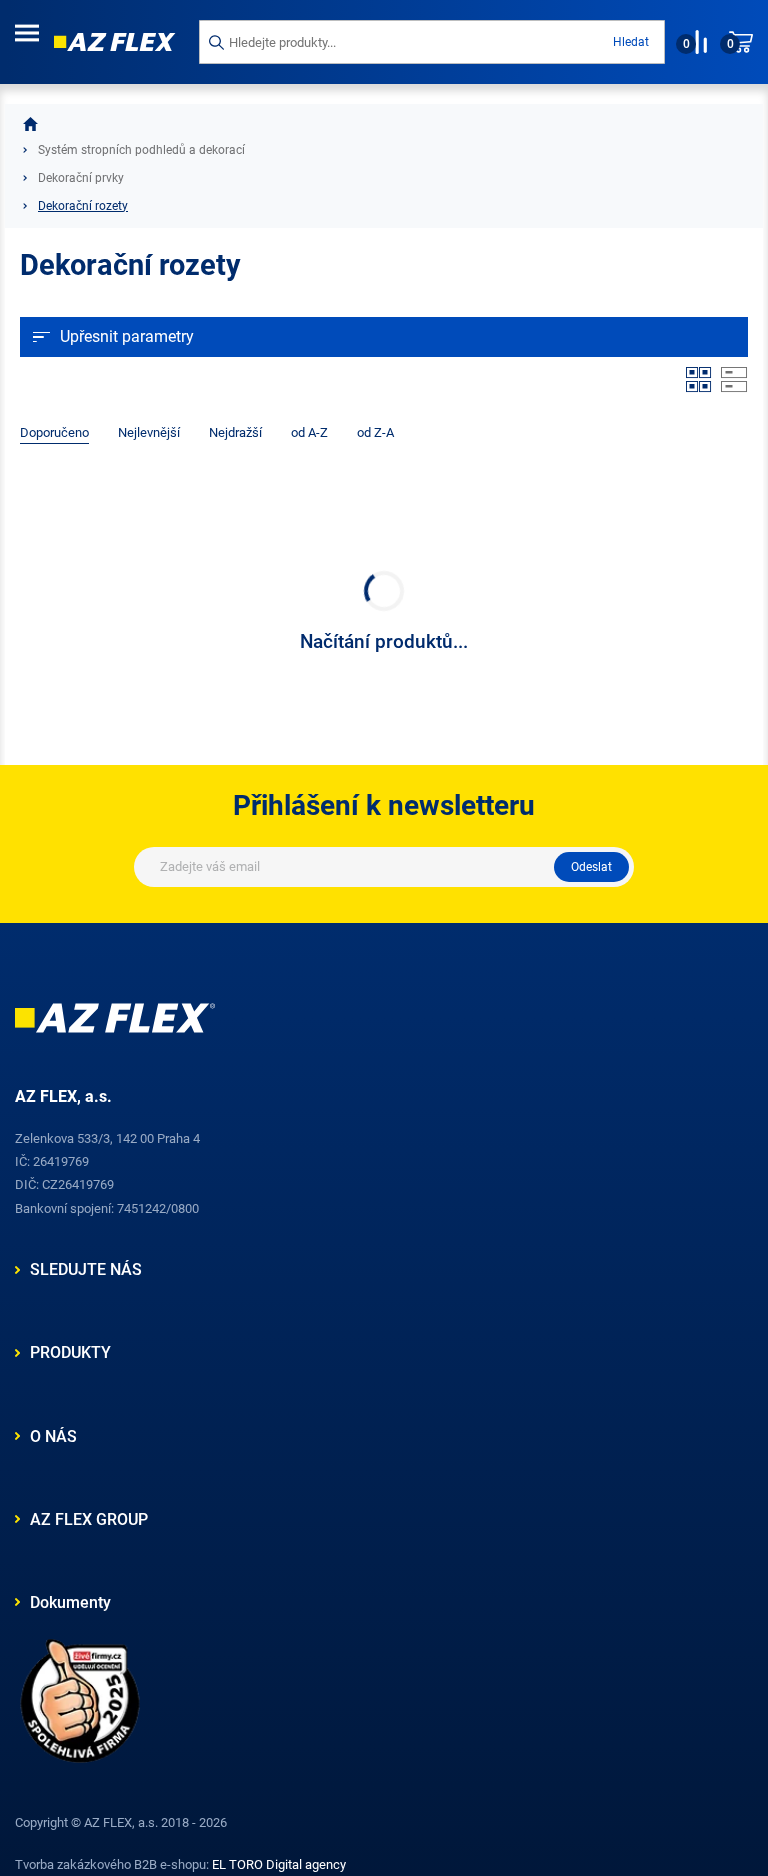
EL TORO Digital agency (279, 1864)
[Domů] (30, 124)
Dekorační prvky (81, 178)
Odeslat (591, 867)
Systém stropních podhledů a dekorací (141, 150)
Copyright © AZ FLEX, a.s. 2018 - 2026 (121, 1822)
